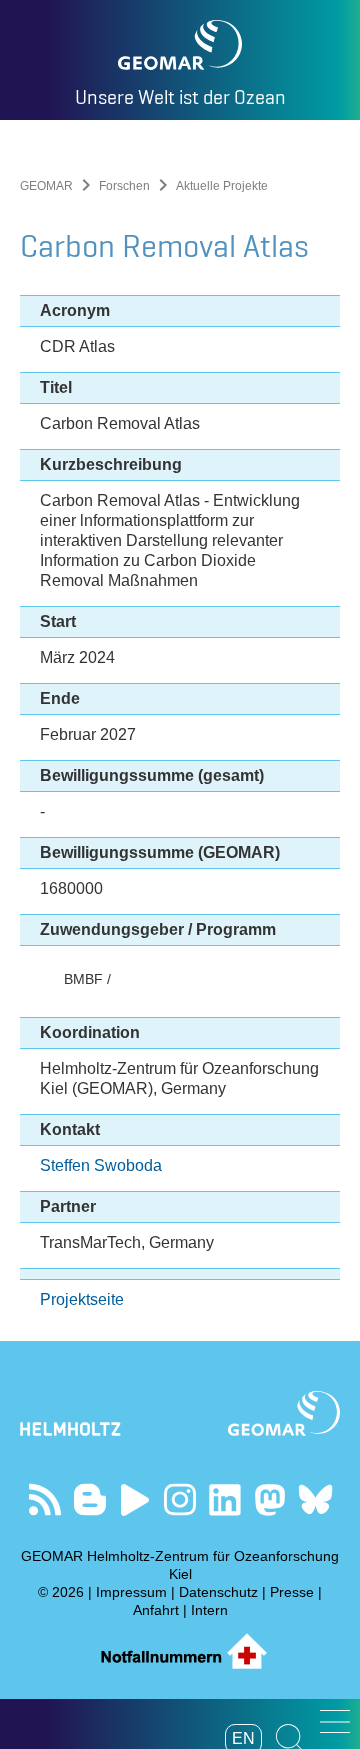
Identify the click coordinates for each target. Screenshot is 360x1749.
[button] (335, 1721)
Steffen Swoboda (101, 1165)
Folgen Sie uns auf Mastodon (270, 1499)
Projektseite (82, 1299)
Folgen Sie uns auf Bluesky (315, 1499)
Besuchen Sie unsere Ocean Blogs (90, 1499)
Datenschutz (218, 1592)
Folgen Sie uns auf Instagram (180, 1499)
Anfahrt (156, 1610)
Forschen (124, 186)
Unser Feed (45, 1499)
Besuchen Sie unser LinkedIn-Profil (225, 1499)
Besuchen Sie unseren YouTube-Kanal (135, 1499)
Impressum (131, 1592)
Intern (209, 1610)
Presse (292, 1592)
